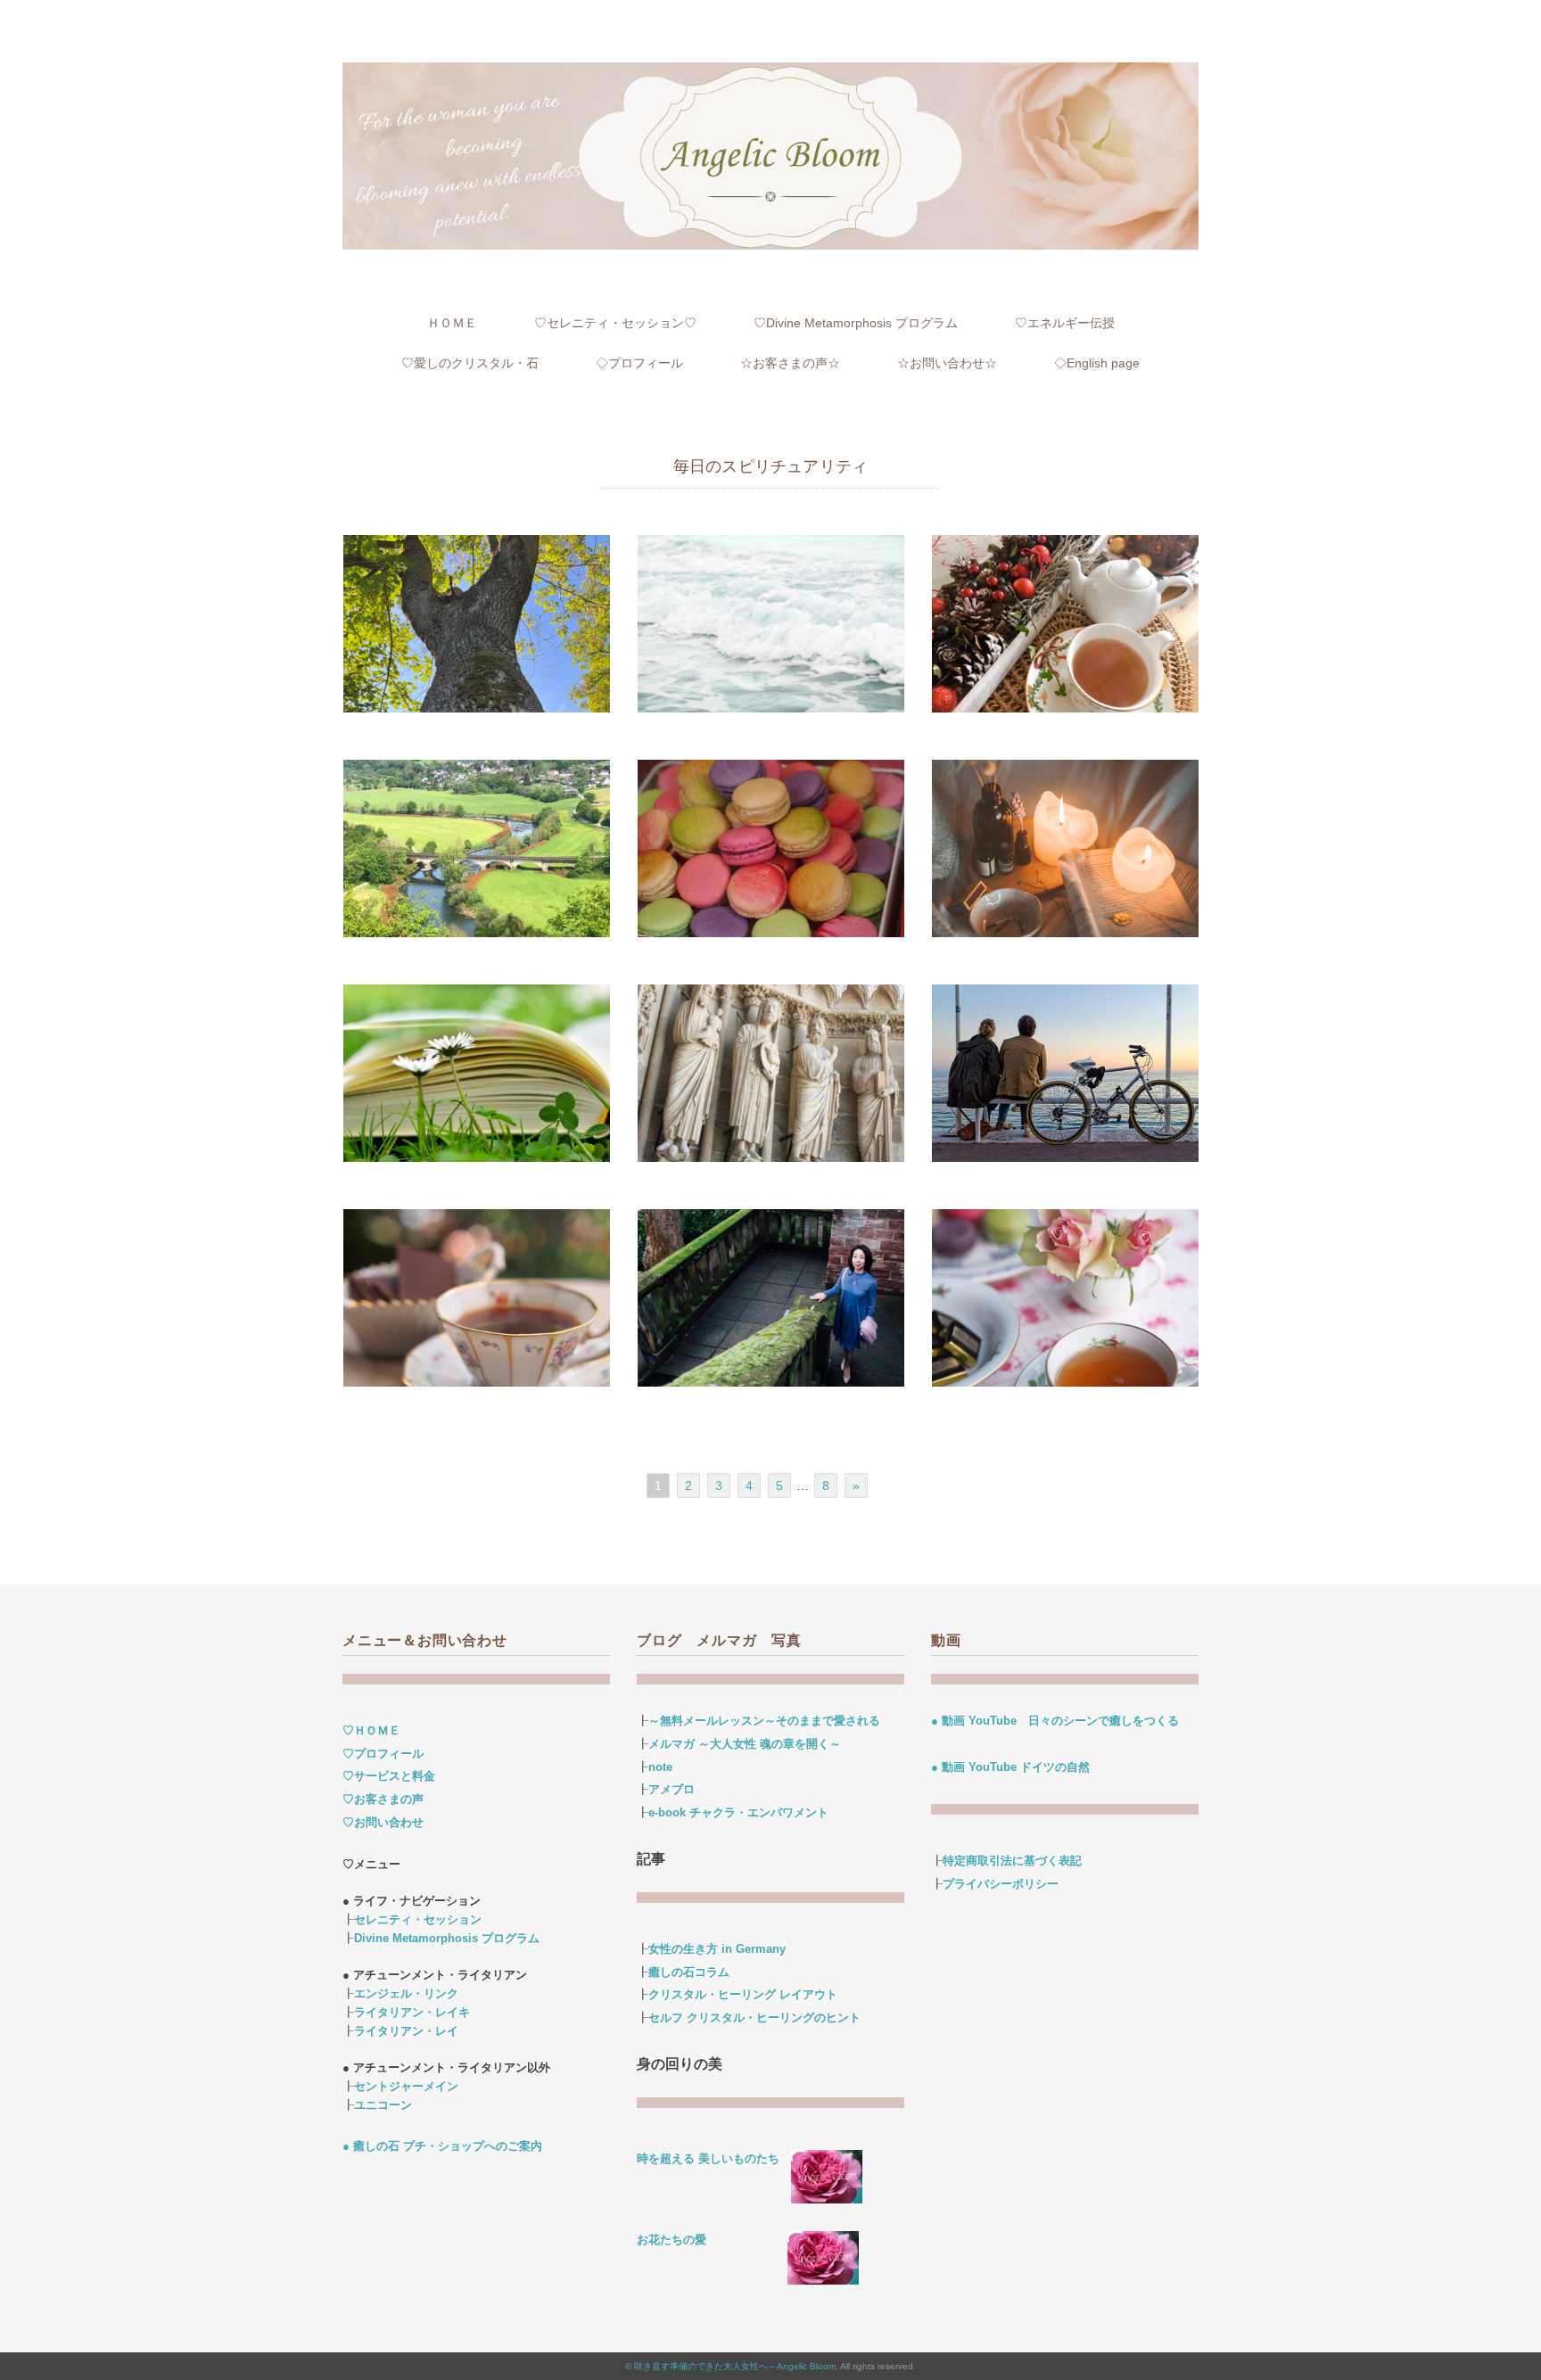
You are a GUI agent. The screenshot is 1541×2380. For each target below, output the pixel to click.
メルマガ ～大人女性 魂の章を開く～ (745, 1744)
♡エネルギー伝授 (1065, 323)
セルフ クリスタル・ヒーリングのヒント (754, 2018)
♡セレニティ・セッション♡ (615, 323)
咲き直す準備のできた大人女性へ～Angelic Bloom (735, 2366)
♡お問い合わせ (383, 1822)
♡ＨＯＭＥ (371, 1730)
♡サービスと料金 (389, 1776)
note (660, 1767)
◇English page (1097, 363)
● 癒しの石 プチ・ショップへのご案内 (442, 2146)
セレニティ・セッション (418, 1919)
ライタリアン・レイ (406, 2031)
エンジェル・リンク (406, 1993)
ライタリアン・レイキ (412, 2012)
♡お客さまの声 (383, 1799)
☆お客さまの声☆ (790, 363)
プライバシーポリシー (1001, 1884)
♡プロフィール (383, 1754)
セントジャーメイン (406, 2086)
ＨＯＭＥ (452, 323)
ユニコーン (383, 2105)
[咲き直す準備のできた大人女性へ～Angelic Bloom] (770, 74)
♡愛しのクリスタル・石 (470, 363)
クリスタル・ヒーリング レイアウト (743, 1994)
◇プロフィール (639, 363)
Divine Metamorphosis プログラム (447, 1938)
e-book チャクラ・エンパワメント (738, 1812)
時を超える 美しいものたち (714, 2158)
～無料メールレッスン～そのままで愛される (764, 1721)
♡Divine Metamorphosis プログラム (856, 323)
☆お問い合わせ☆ (947, 363)
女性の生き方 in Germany (717, 1949)
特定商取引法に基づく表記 (1012, 1861)
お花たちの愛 (672, 2240)
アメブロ (672, 1789)
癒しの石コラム (689, 1972)
